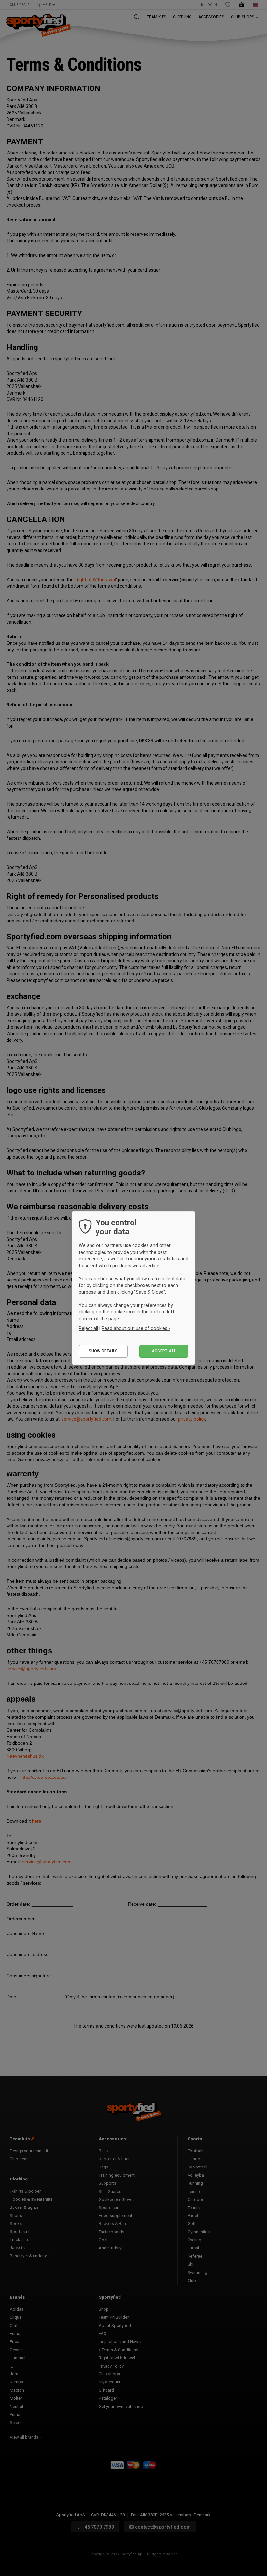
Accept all (164, 1351)
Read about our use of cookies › (136, 1328)
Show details (103, 1351)
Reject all (88, 1328)
